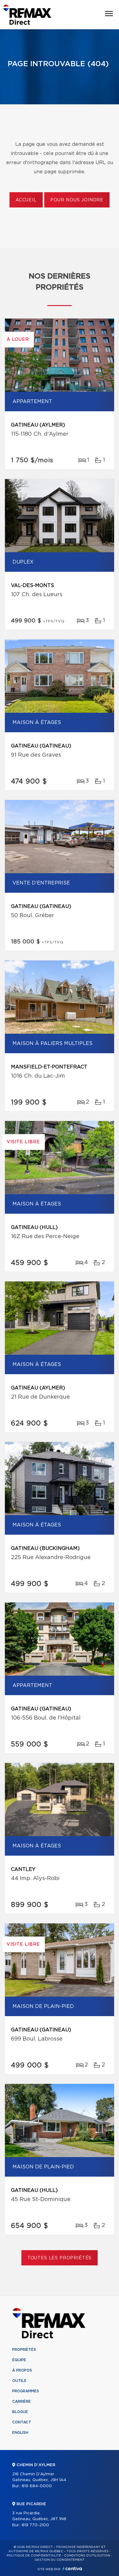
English (20, 2433)
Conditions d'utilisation (87, 2556)
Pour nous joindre (77, 200)
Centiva (72, 2569)
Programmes (26, 2391)
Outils (19, 2381)
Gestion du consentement (60, 2560)
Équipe (19, 2360)
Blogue (20, 2412)
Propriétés (24, 2350)
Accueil (26, 200)
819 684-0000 (37, 2486)
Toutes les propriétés (60, 2258)
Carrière (22, 2401)
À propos (22, 2370)
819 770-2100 (35, 2525)
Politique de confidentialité (34, 2556)
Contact (22, 2422)
